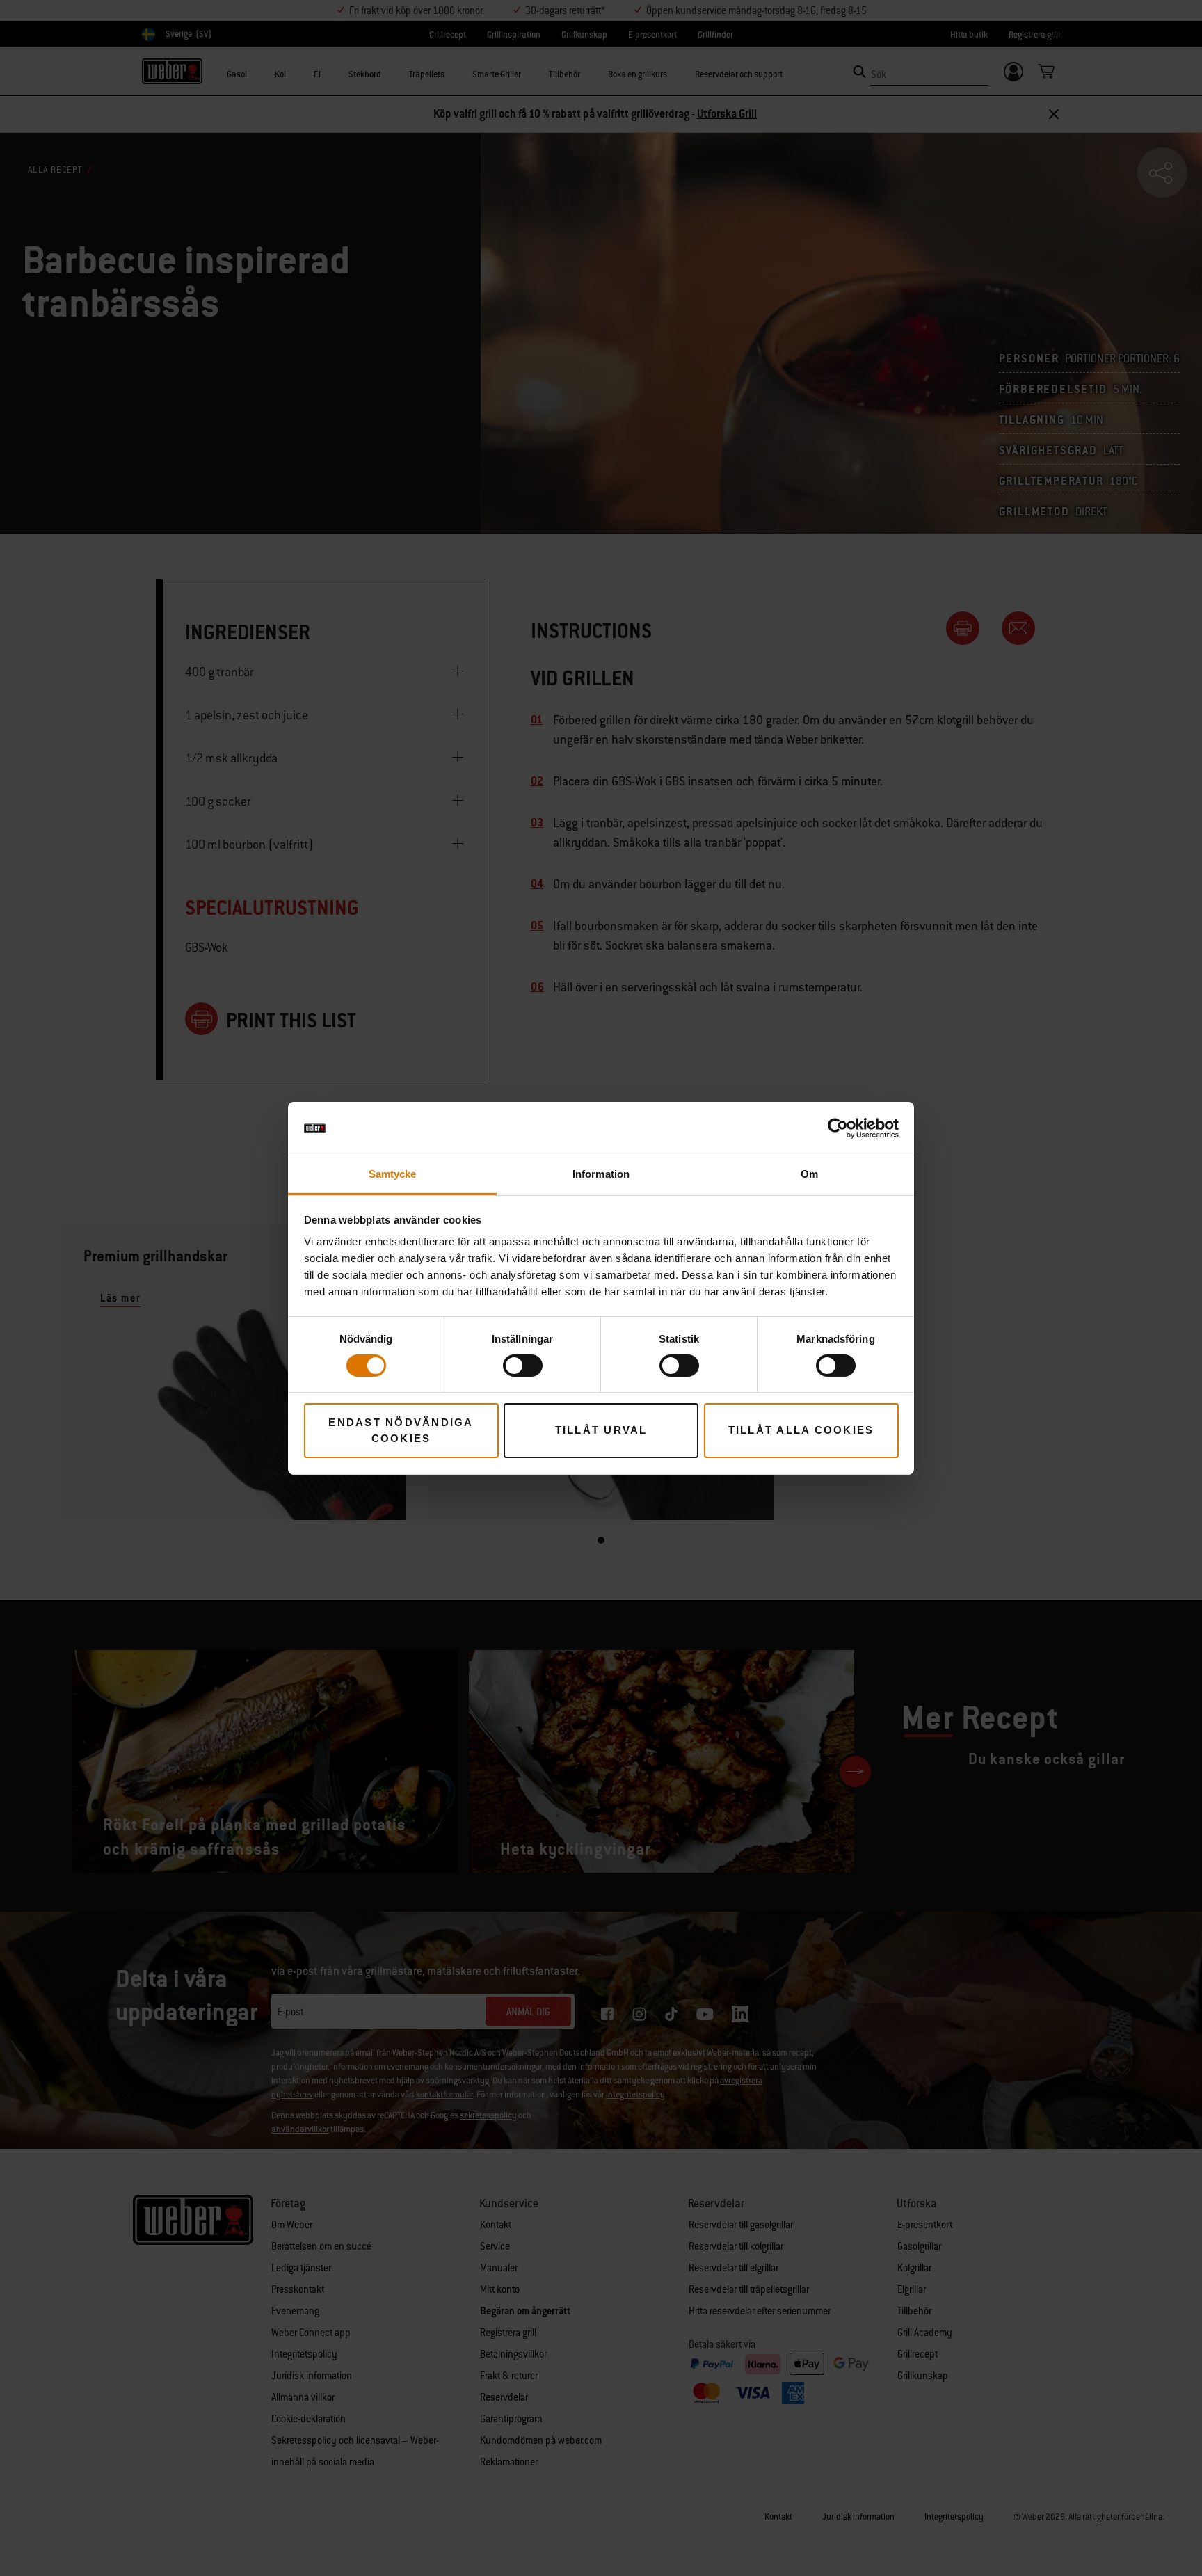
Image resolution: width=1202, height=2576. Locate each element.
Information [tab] (601, 1174)
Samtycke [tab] (393, 1174)
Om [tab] (809, 1174)
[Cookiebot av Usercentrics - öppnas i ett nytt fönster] (838, 1128)
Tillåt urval (601, 1430)
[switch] (523, 1366)
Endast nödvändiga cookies (401, 1430)
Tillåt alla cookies (801, 1430)
